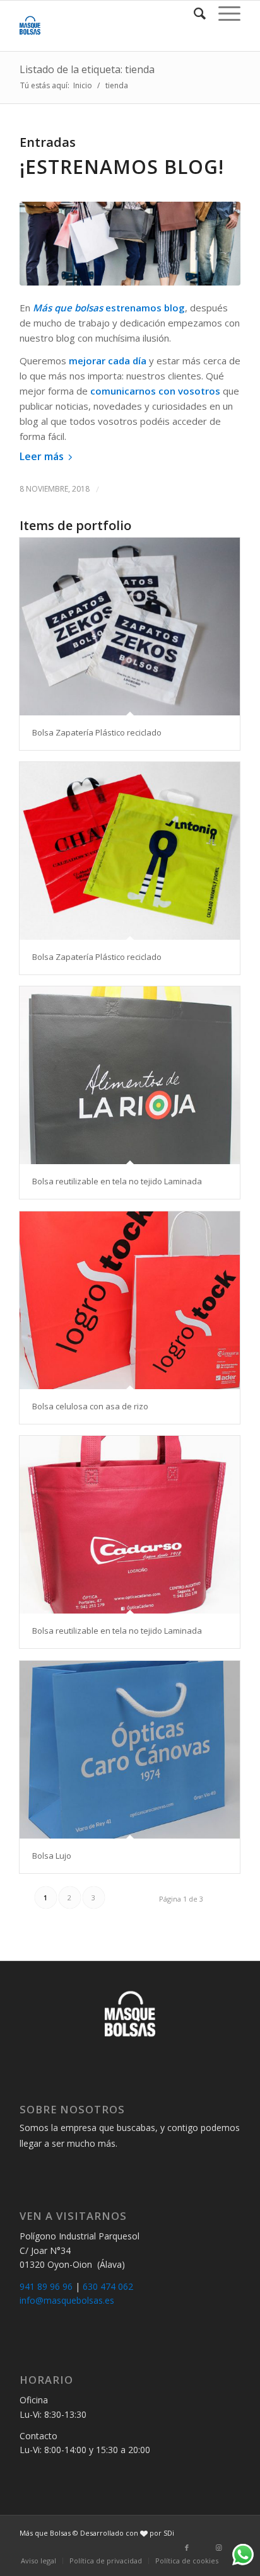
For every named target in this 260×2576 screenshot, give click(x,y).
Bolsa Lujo (52, 1856)
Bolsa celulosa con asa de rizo (90, 1406)
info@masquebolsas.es (67, 2300)
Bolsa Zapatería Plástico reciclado (97, 732)
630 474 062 (108, 2286)
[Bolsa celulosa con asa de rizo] (130, 1300)
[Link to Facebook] (187, 2548)
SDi (169, 2533)
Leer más (42, 456)
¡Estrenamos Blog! (122, 167)
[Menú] (223, 13)
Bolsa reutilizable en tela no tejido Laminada (117, 1181)
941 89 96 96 (46, 2286)
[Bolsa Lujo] (130, 1750)
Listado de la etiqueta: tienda (87, 69)
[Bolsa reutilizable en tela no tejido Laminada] (130, 1075)
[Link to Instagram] (218, 2548)
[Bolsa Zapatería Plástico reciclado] (130, 627)
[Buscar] (193, 13)
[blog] (130, 244)
